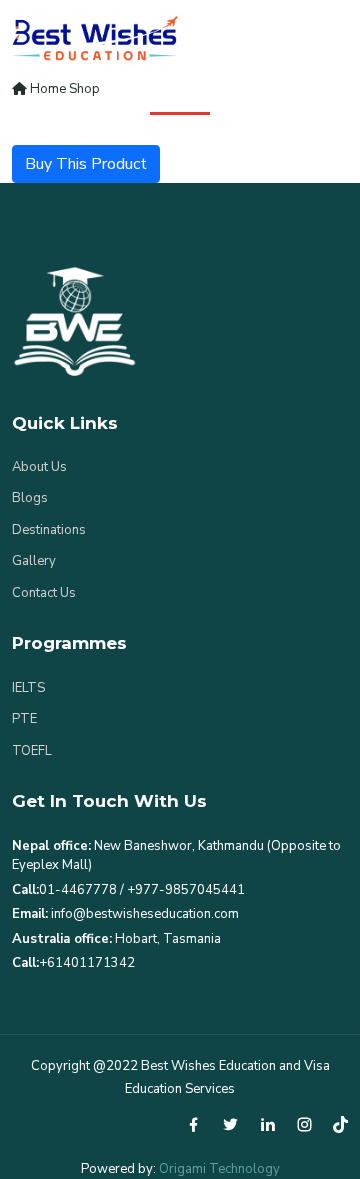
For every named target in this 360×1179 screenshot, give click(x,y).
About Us (39, 467)
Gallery (34, 561)
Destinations (49, 530)
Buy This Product (86, 164)
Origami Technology (219, 1169)
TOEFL (32, 751)
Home (46, 89)
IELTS (28, 688)
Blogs (30, 498)
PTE (24, 719)
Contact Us (44, 593)
